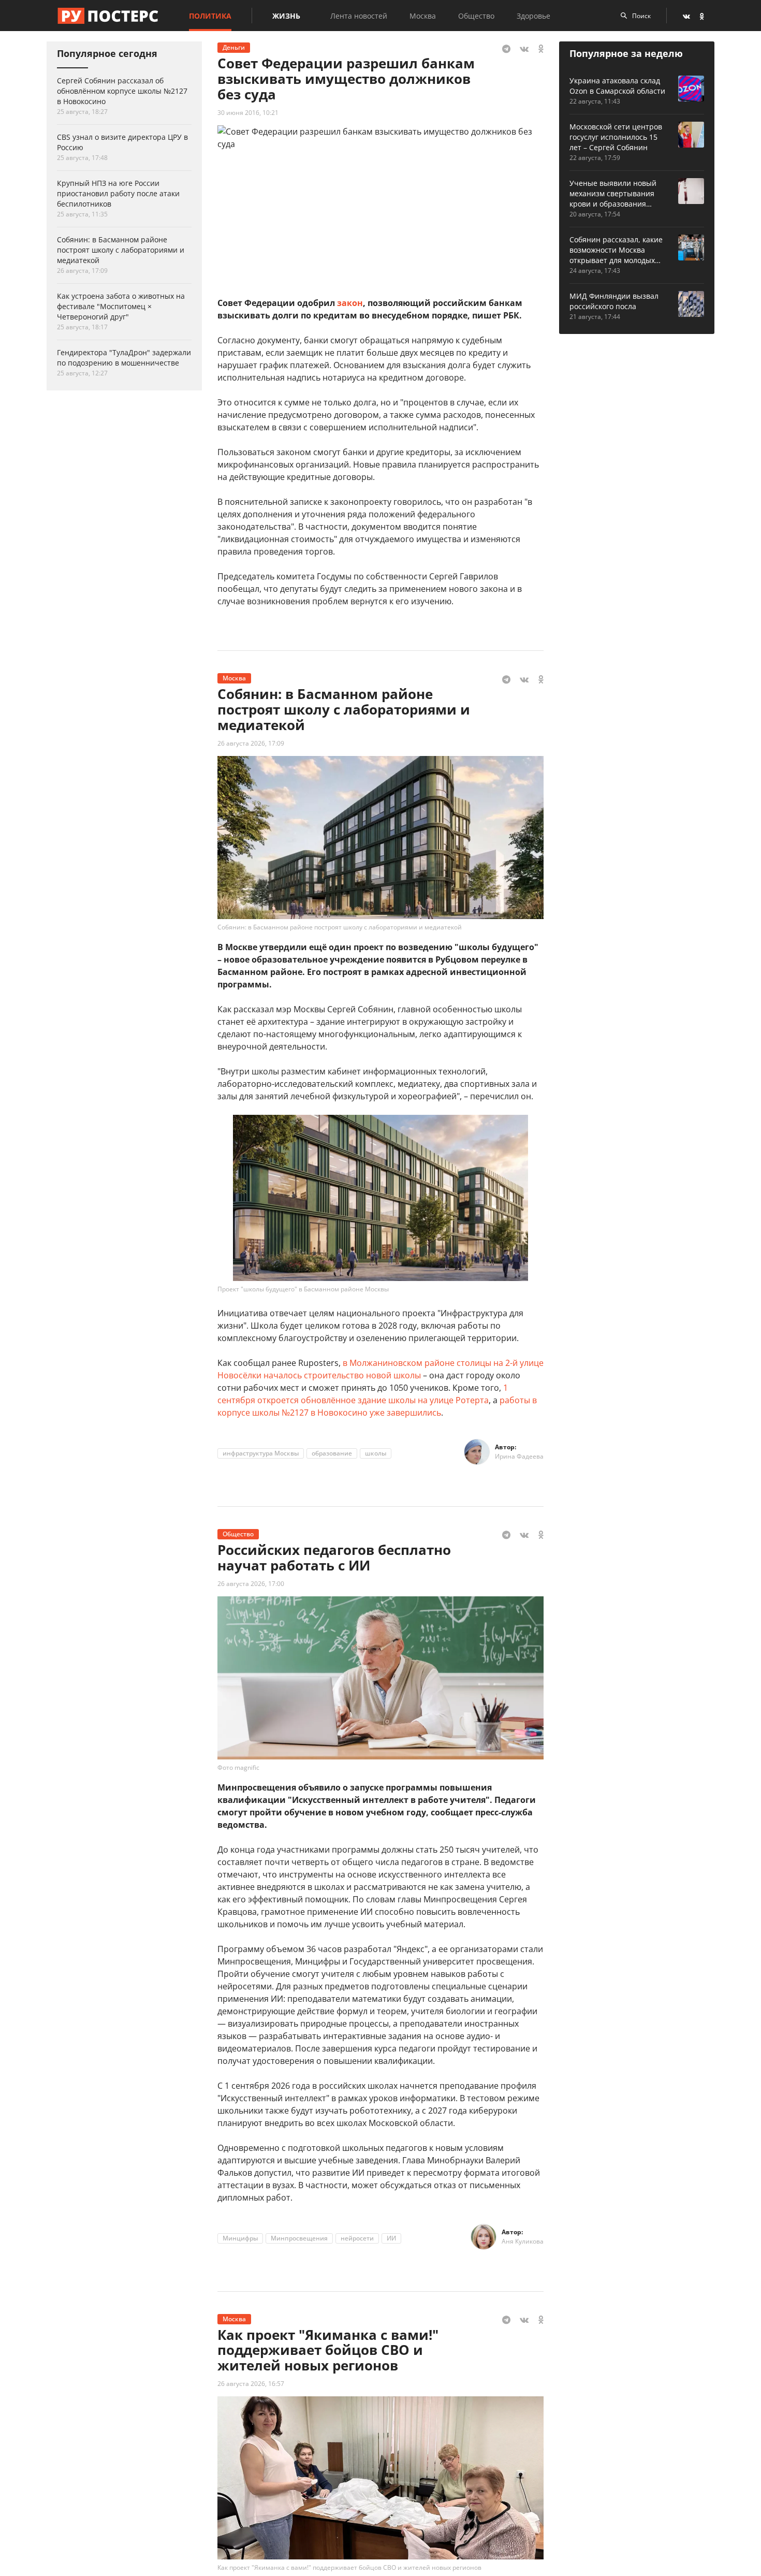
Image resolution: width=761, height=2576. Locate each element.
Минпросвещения (299, 2238)
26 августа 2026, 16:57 (251, 2384)
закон (350, 303)
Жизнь (286, 16)
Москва (423, 16)
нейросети (357, 2238)
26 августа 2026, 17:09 (251, 743)
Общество (476, 16)
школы (376, 1453)
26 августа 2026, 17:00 (251, 1584)
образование (332, 1453)
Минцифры (240, 2238)
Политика (210, 16)
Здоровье (533, 16)
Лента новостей (359, 16)
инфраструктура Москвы (261, 1453)
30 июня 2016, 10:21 (248, 113)
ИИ (391, 2238)
